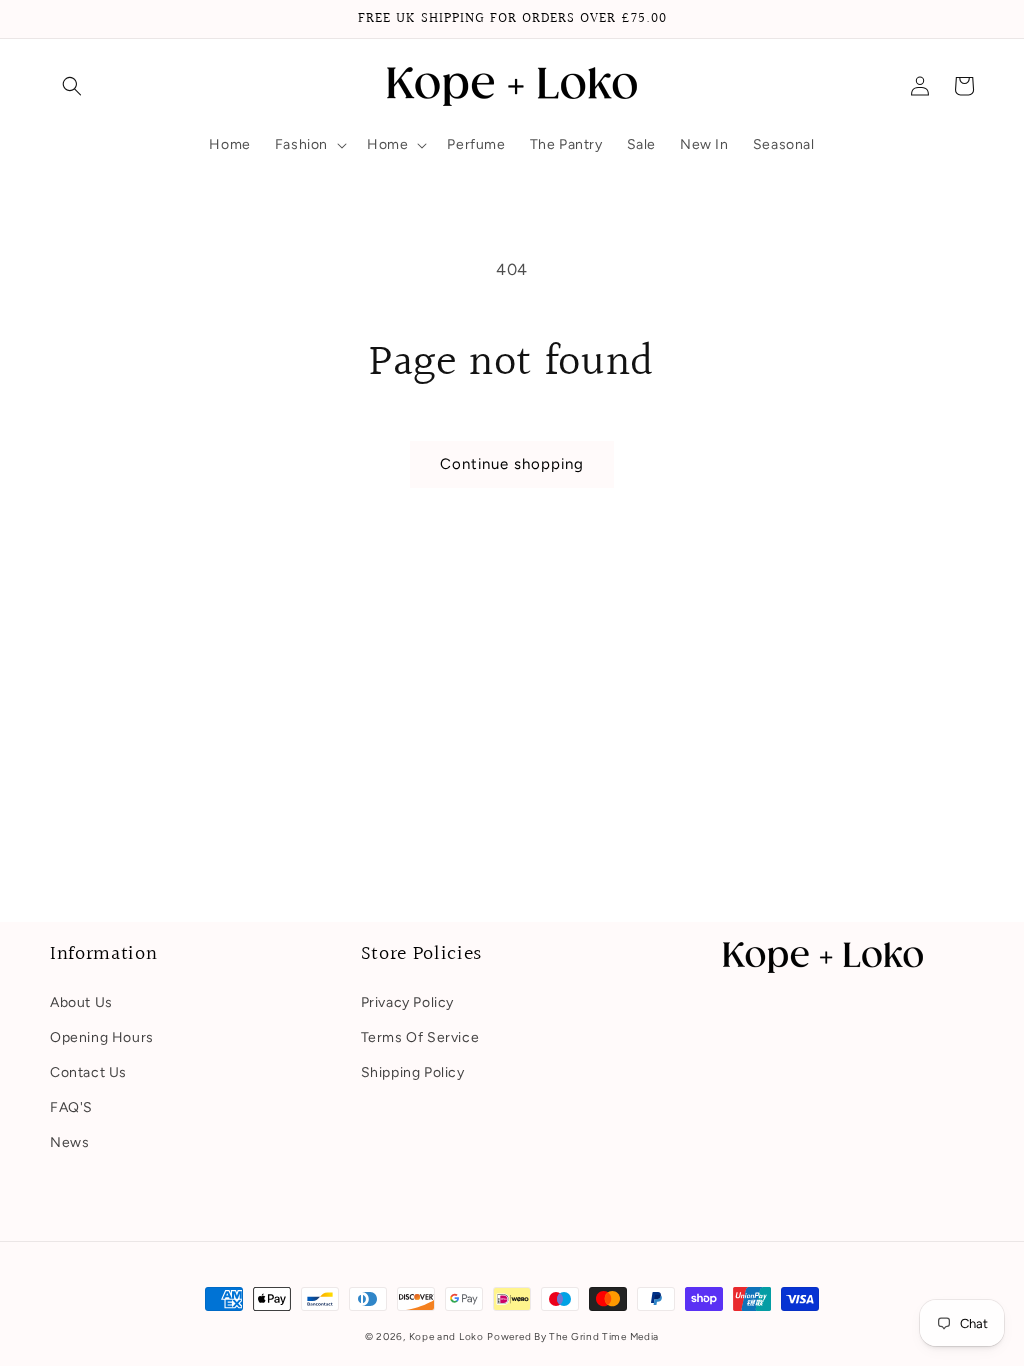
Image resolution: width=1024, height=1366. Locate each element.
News (69, 1142)
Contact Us (88, 1072)
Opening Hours (102, 1037)
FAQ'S (71, 1107)
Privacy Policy (407, 1002)
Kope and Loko (446, 1336)
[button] (72, 86)
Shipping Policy (413, 1072)
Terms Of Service (420, 1037)
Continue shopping (512, 464)
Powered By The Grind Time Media (573, 1336)
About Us (81, 1002)
